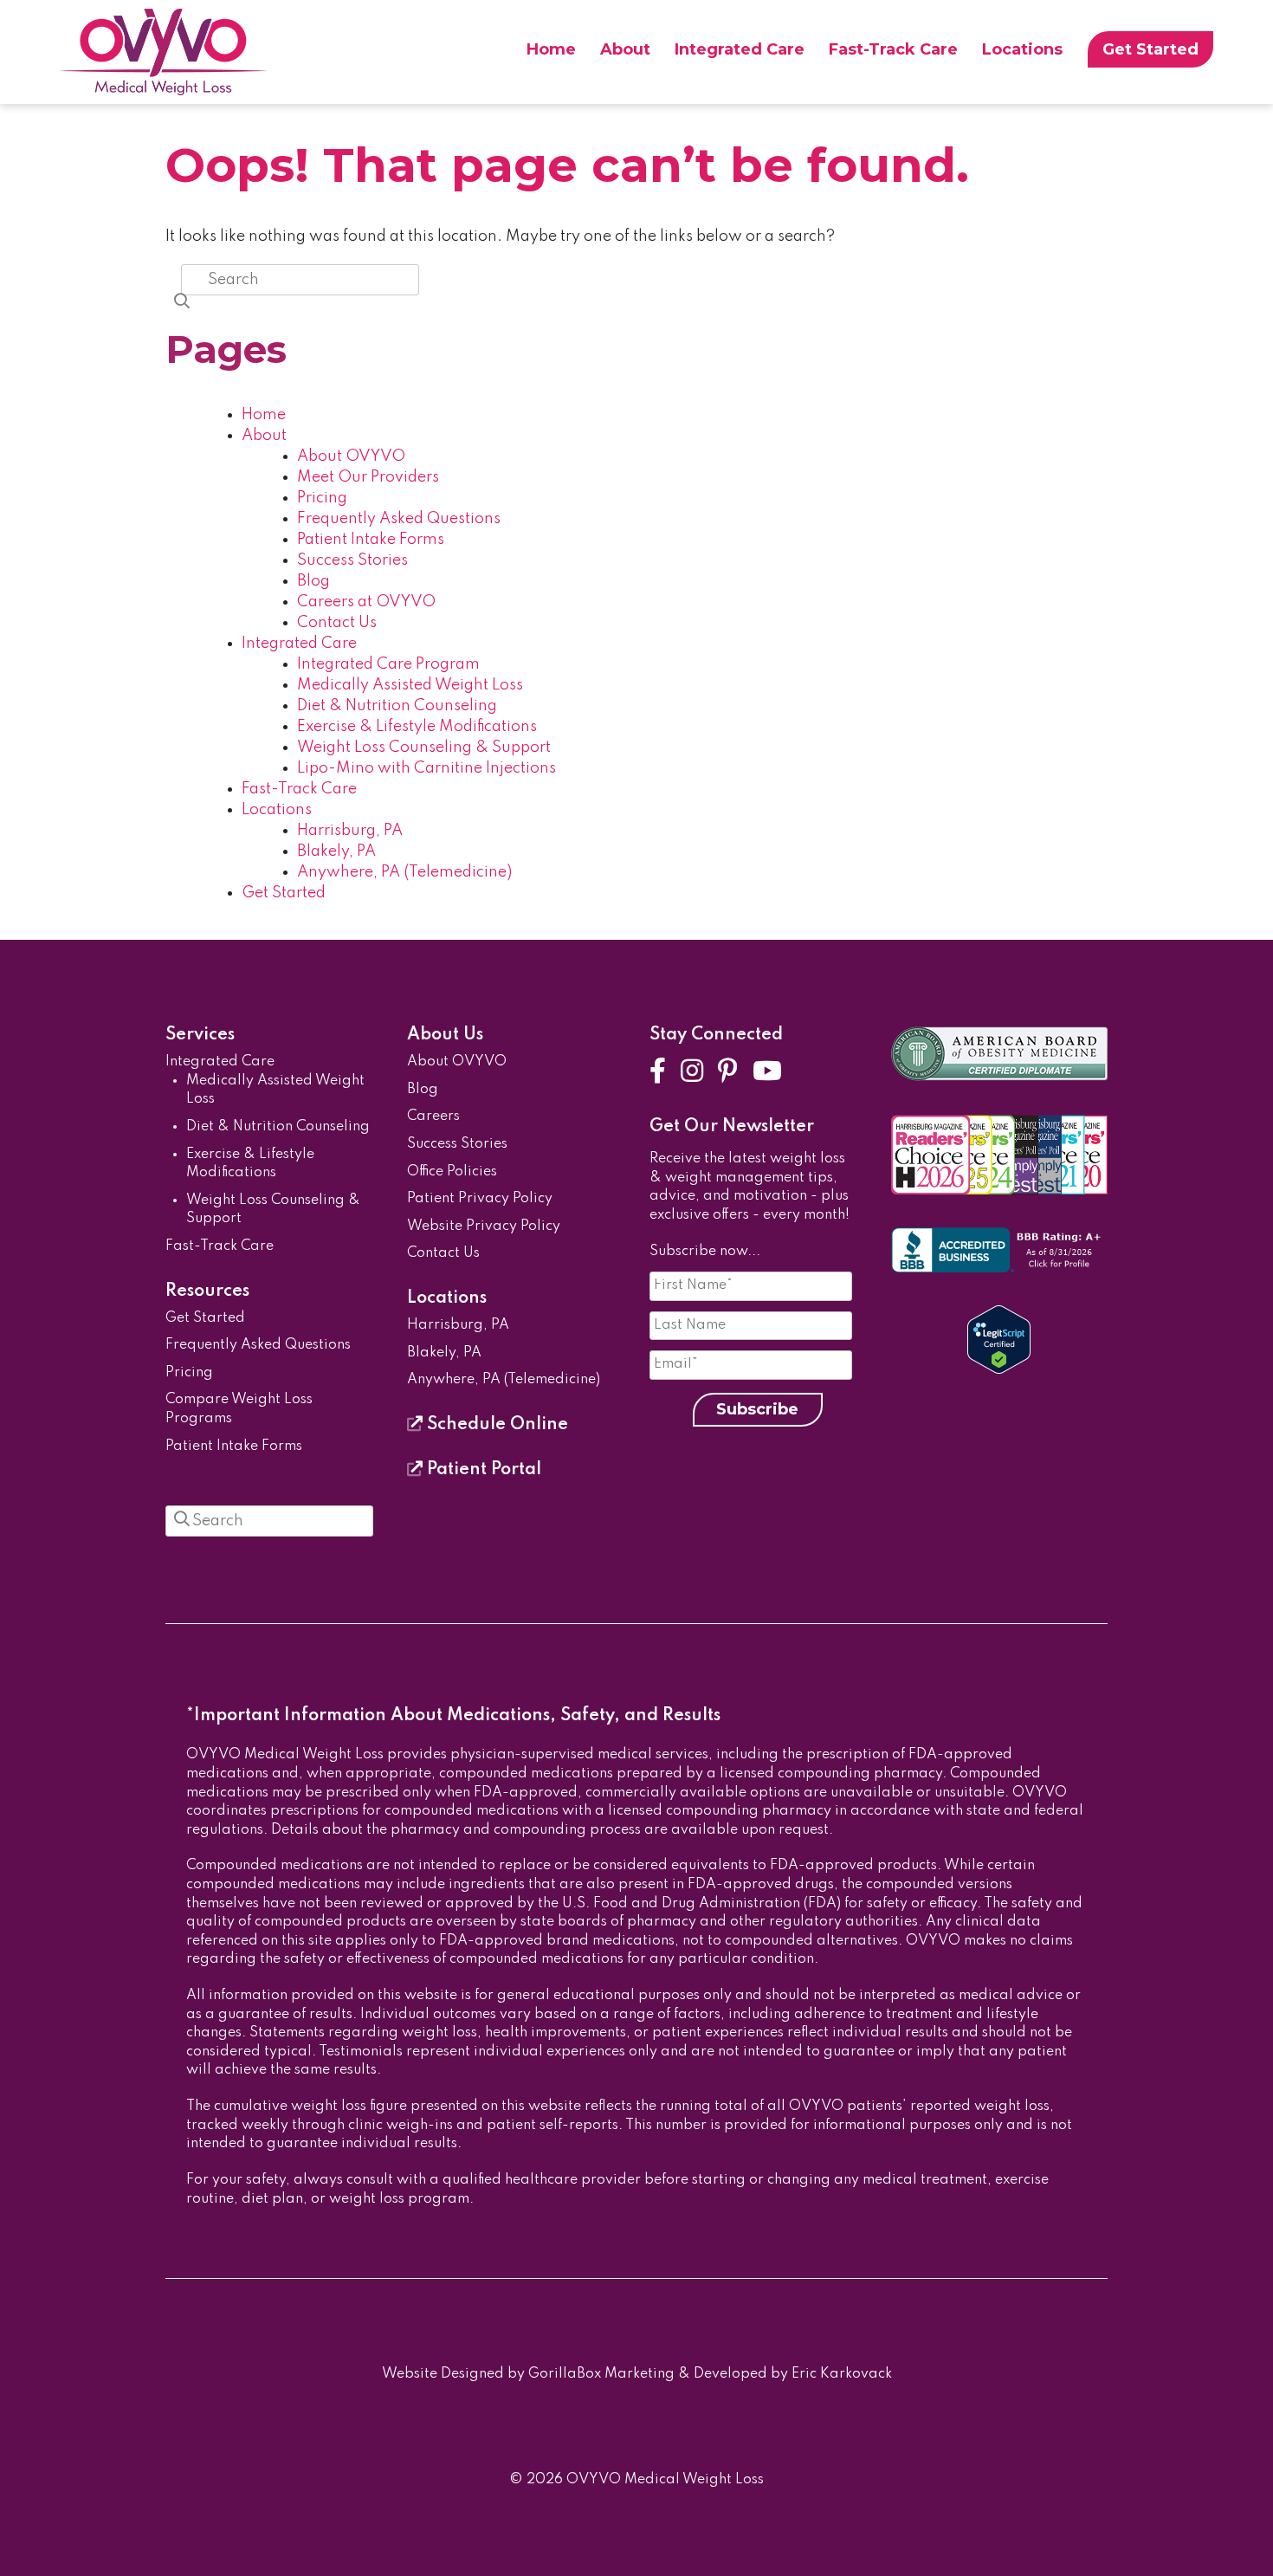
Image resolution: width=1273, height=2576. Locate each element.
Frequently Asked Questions (399, 519)
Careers (433, 1116)
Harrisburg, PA (350, 831)
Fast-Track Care (893, 49)
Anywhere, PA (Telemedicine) (404, 872)
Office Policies (452, 1172)
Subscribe (757, 1409)
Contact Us (337, 623)
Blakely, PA (336, 851)
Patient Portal (482, 1470)
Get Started (1150, 49)
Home (551, 49)
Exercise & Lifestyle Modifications (417, 727)
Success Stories (352, 560)
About (625, 49)
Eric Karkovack (842, 2374)
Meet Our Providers (368, 477)
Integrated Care (740, 49)
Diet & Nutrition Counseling (397, 706)
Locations (1022, 49)
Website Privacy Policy (484, 1227)
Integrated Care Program (388, 664)
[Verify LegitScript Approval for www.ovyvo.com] (999, 1370)
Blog (313, 581)
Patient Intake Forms (371, 540)
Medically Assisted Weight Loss (410, 685)
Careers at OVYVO (366, 602)
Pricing (322, 498)
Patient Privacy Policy (480, 1199)
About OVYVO (351, 456)
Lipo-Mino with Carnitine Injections (426, 768)
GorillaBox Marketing (601, 2374)
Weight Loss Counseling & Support (424, 748)
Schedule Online (495, 1425)
